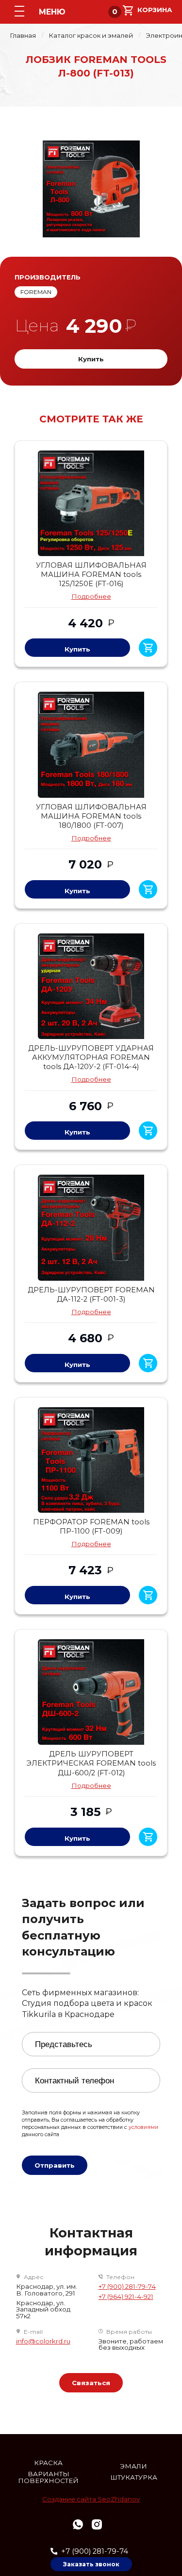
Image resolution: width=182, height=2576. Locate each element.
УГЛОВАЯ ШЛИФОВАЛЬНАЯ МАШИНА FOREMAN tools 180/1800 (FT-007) (91, 816)
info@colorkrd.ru (43, 2341)
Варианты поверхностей (48, 2477)
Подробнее (91, 596)
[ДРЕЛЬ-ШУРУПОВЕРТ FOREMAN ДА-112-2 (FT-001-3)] (91, 1227)
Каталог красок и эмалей (91, 36)
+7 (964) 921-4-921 (126, 2297)
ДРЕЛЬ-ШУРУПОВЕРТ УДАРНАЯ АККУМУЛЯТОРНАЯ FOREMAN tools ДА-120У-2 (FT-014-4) (91, 1057)
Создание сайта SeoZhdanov (91, 2499)
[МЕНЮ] (19, 11)
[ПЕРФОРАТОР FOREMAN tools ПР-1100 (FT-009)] (91, 1460)
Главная (23, 36)
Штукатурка (134, 2477)
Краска (48, 2463)
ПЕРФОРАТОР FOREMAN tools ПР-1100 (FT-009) (91, 1527)
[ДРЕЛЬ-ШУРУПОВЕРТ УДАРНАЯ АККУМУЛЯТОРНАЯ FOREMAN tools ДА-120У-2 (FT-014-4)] (91, 986)
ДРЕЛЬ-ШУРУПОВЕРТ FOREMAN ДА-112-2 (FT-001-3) (91, 1295)
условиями (143, 2127)
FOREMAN (36, 292)
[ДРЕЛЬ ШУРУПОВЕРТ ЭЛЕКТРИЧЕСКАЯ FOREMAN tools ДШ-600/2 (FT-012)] (91, 1692)
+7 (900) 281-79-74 (127, 2287)
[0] (148, 10)
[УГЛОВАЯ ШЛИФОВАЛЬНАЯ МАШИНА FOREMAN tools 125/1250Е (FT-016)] (91, 503)
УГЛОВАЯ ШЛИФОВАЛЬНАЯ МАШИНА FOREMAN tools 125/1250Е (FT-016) (91, 574)
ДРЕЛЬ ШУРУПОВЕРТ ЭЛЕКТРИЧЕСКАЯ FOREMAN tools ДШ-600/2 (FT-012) (91, 1763)
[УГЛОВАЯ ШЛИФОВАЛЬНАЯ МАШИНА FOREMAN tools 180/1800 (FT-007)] (91, 745)
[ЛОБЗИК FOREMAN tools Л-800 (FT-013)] (91, 189)
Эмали (133, 2466)
